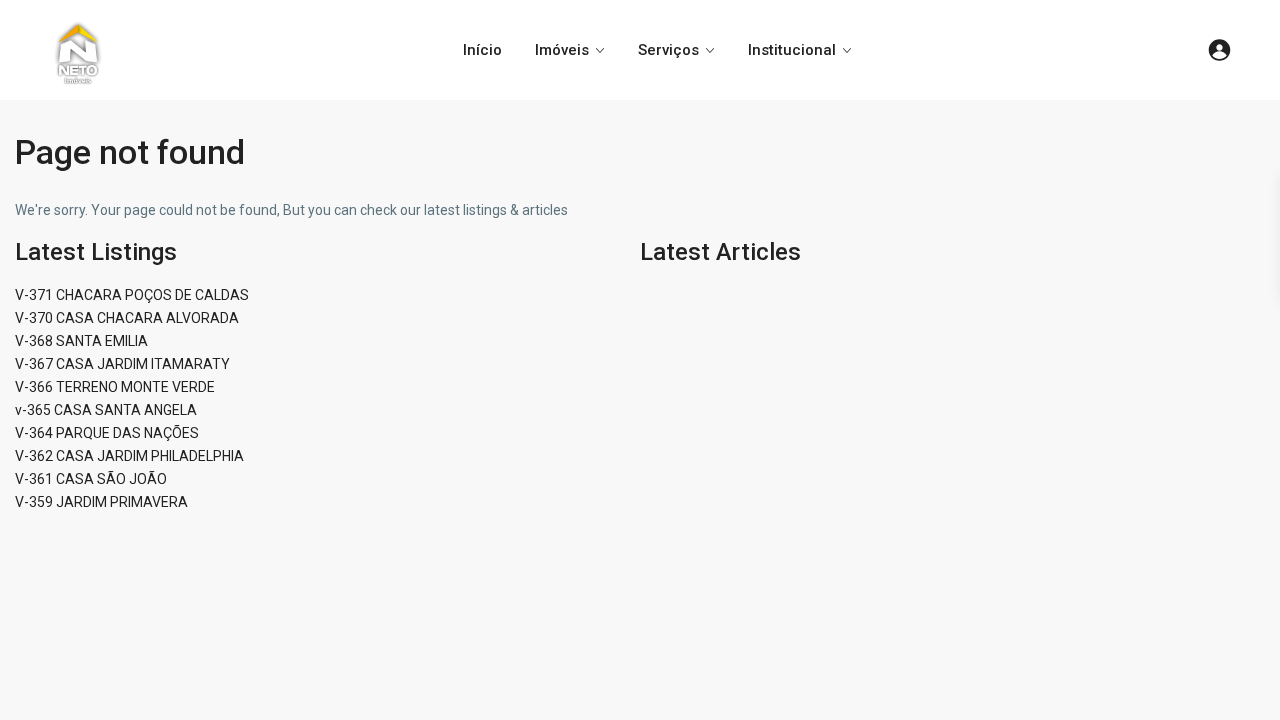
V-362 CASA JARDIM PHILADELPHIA (129, 456)
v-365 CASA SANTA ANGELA (106, 410)
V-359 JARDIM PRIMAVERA (101, 502)
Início (482, 50)
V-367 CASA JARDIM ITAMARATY (122, 364)
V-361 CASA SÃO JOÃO (91, 479)
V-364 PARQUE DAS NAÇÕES (107, 433)
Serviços (668, 50)
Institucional (792, 50)
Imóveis (562, 50)
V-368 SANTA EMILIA (81, 341)
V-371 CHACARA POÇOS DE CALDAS (132, 295)
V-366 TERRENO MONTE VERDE (115, 387)
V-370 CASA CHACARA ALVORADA (127, 318)
